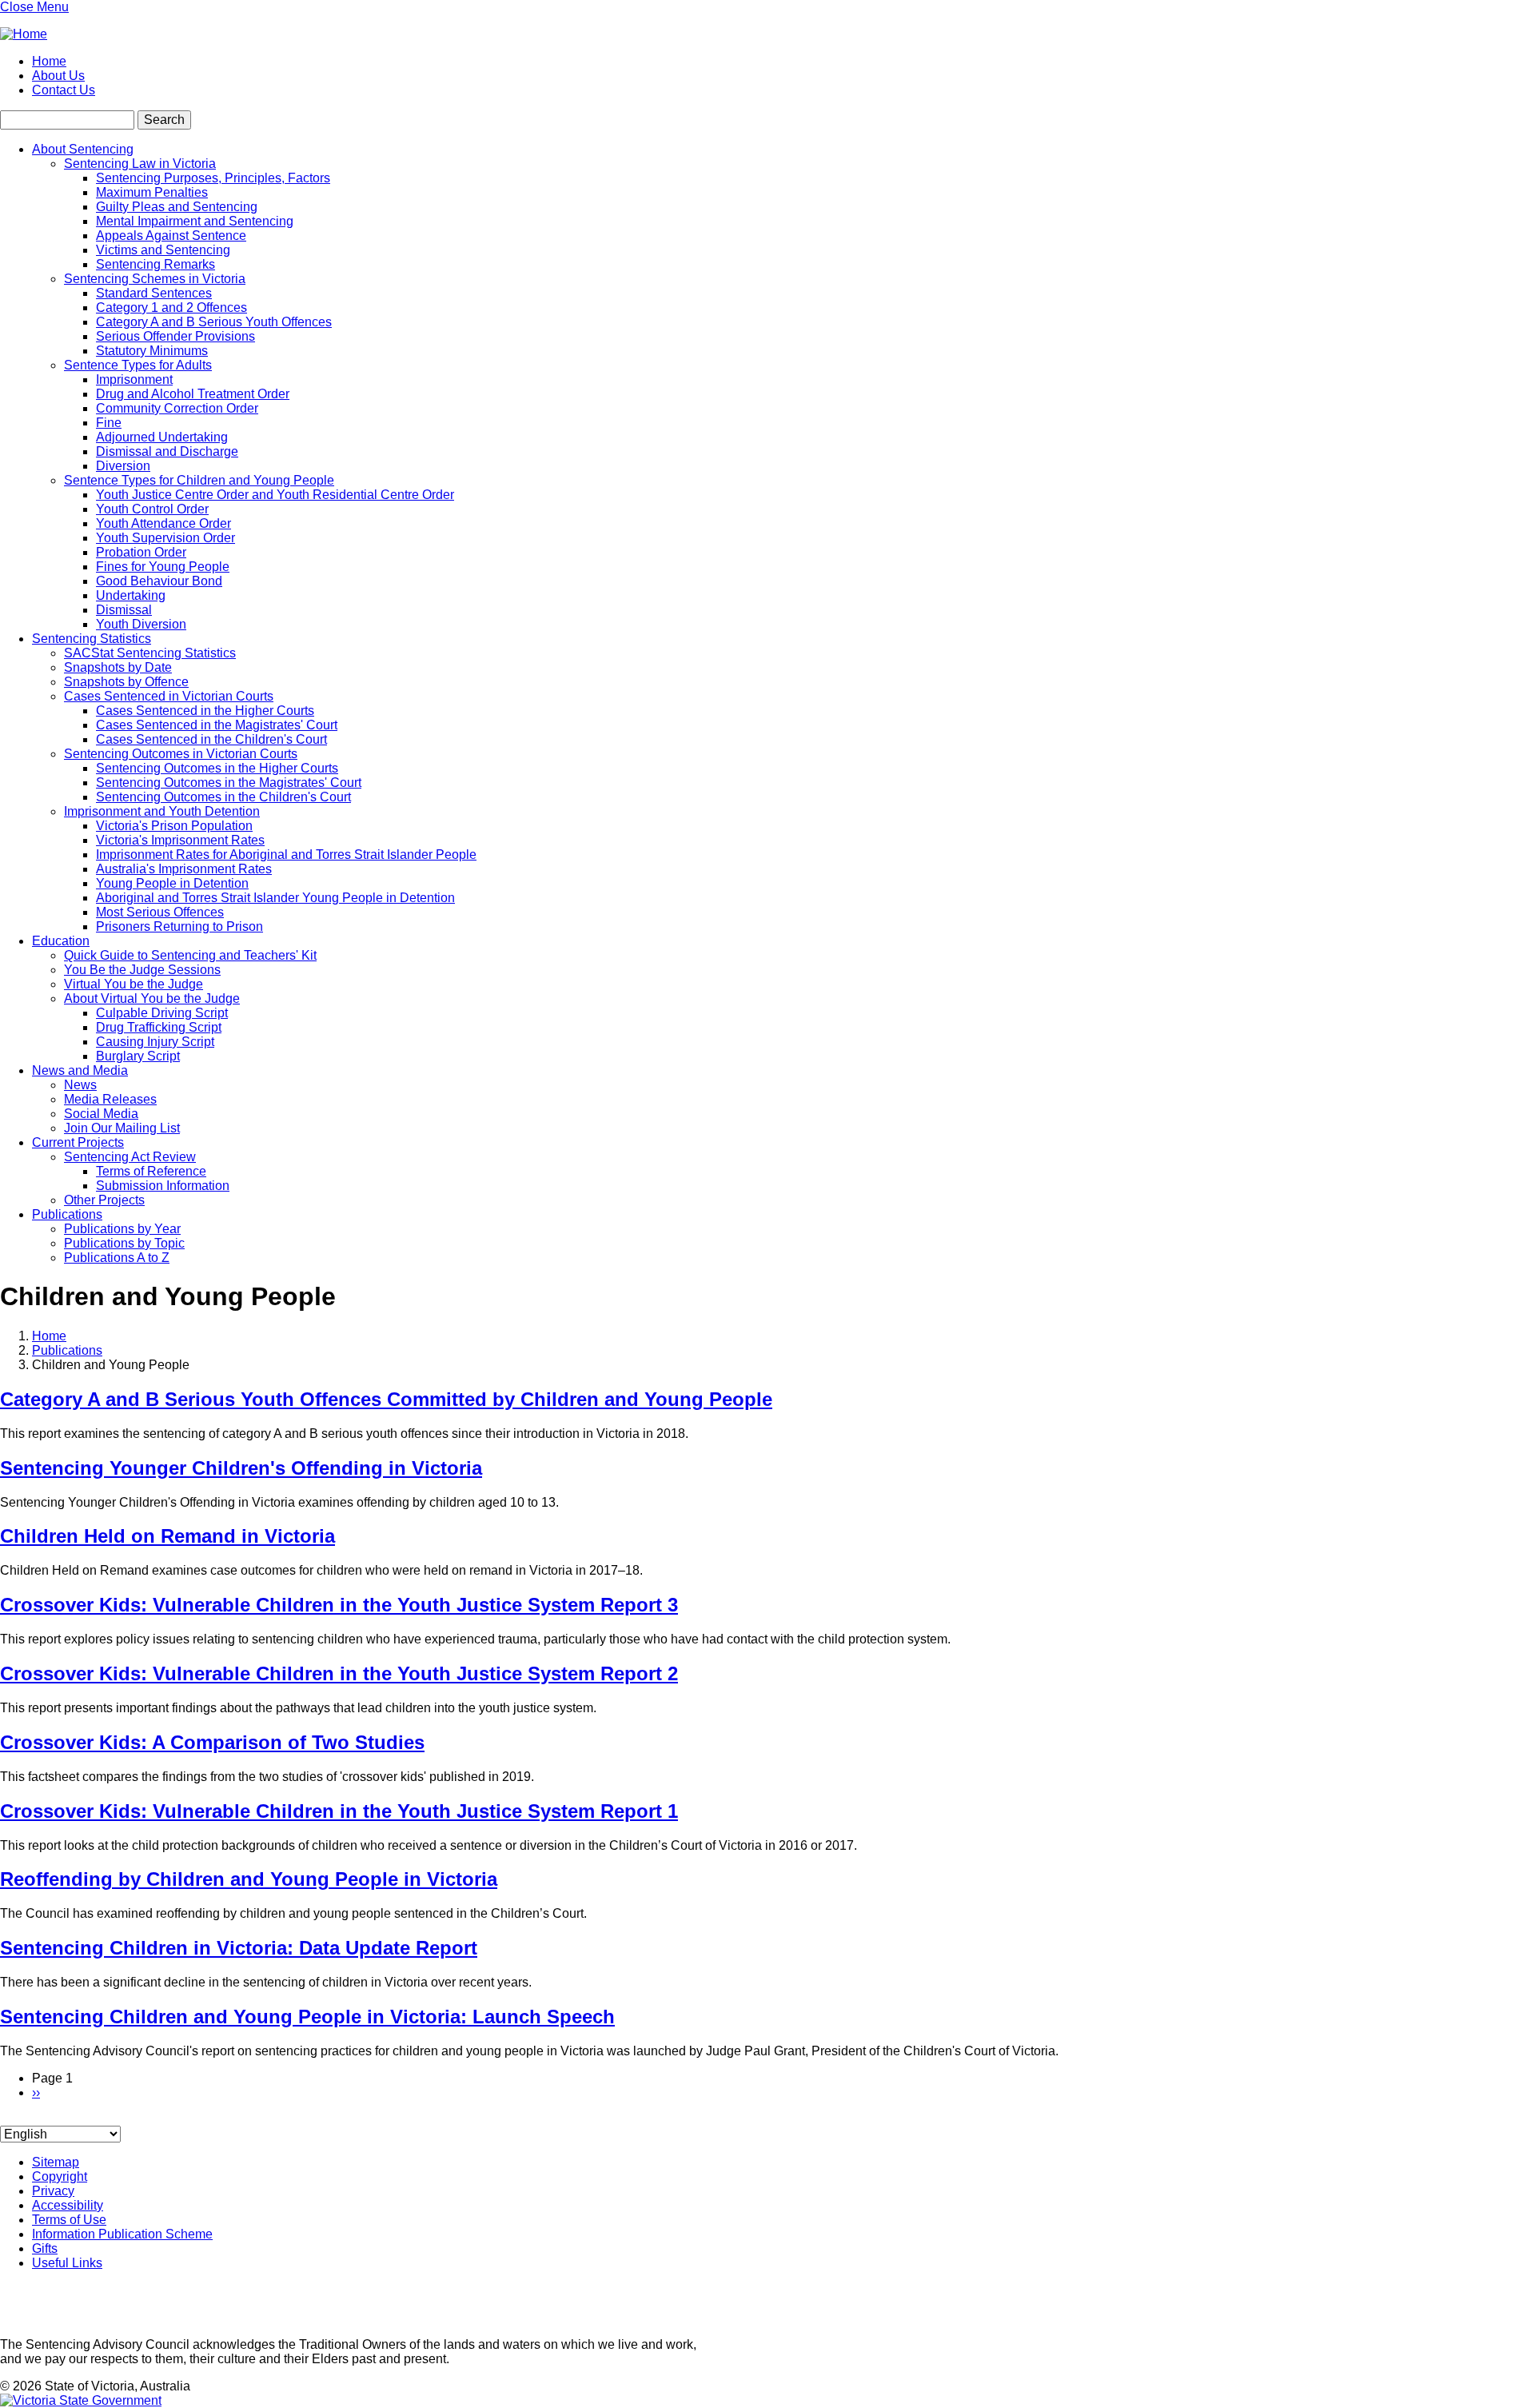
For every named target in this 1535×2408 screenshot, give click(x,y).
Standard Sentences (154, 293)
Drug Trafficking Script (159, 1027)
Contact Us (64, 90)
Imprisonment (134, 379)
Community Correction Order (177, 408)
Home (49, 61)
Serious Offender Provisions (175, 336)
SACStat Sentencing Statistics (150, 653)
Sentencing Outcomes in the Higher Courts (217, 768)
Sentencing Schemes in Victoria (155, 279)
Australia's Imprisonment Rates (184, 869)
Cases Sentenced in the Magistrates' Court (217, 725)
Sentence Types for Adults (138, 365)
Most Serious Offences (160, 912)
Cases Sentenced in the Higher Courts (205, 711)
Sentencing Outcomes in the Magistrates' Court (229, 783)
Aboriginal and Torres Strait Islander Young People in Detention (275, 898)
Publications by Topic (124, 1243)
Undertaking (131, 595)
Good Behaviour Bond (159, 581)
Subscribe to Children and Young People (6, 2119)
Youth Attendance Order (163, 523)
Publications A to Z (117, 1258)
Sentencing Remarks (155, 264)
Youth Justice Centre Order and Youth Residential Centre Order (275, 495)
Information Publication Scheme (122, 2234)
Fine (109, 423)
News (80, 1085)
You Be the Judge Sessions (142, 970)
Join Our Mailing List (122, 1128)
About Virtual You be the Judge (152, 998)
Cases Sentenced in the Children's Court (211, 739)
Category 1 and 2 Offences (171, 307)
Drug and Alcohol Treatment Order (193, 394)
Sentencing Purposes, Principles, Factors (213, 178)
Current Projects (78, 1142)
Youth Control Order (152, 509)
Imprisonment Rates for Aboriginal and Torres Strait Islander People (286, 855)
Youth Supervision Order (165, 538)
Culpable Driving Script (162, 1013)
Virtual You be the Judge (134, 984)
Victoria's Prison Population (174, 826)
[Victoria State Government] (81, 2400)
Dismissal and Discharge (167, 451)
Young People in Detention (172, 883)
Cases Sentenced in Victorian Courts (169, 696)
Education (61, 941)
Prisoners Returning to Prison (179, 926)
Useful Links (67, 2263)
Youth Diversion (141, 624)
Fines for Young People (163, 567)
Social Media (101, 1114)
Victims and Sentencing (163, 250)
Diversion (123, 466)
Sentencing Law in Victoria (140, 164)
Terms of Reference (151, 1171)
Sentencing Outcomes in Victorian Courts (181, 754)
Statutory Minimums (152, 351)
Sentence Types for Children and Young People (199, 480)
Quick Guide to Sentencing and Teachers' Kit (190, 955)
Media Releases (110, 1099)
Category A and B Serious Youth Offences (214, 322)
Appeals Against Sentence (171, 236)
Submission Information (163, 1186)
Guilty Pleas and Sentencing (177, 207)
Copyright (60, 2176)
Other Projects (104, 1200)
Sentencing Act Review (130, 1157)
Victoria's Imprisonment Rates (180, 840)
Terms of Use (69, 2220)
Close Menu (34, 7)
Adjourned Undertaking (162, 437)
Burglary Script (138, 1056)
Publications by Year (122, 1229)
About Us (58, 76)
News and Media (80, 1070)
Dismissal (124, 610)
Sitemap (56, 2162)
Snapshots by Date (118, 667)
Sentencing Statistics (92, 639)
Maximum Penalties (152, 192)
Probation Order (141, 552)
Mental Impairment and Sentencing (195, 221)
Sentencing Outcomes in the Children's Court (223, 797)
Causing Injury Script (155, 1042)
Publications (67, 1214)
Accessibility (68, 2205)
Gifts (45, 2248)
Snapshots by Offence (126, 682)
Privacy (53, 2191)
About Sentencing (83, 149)
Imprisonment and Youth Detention (162, 811)
